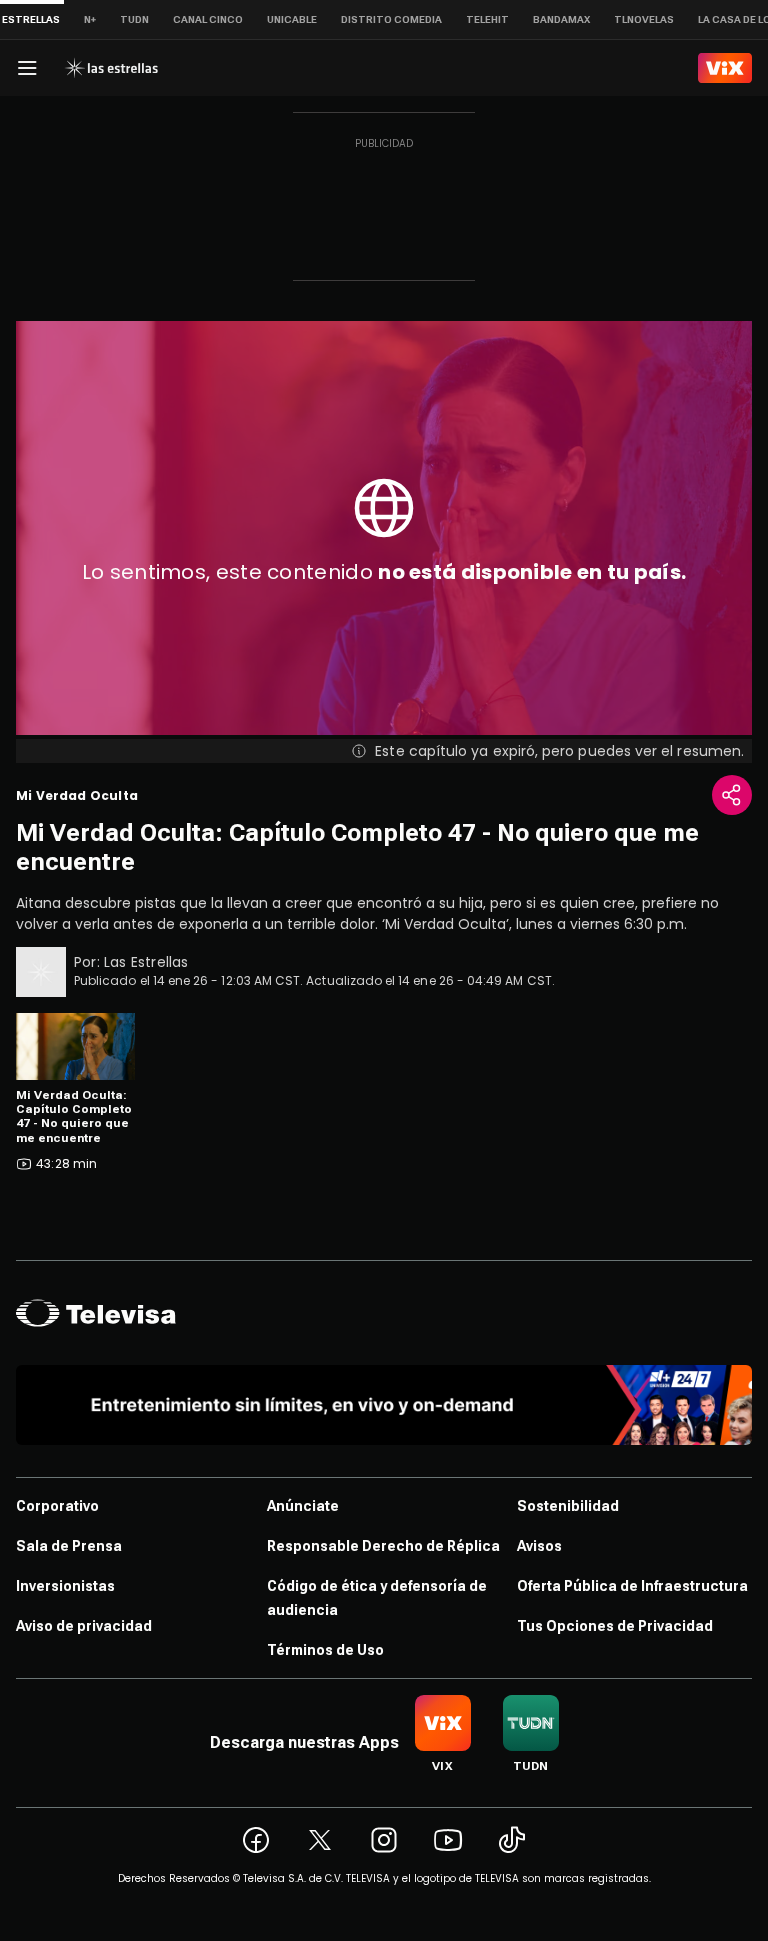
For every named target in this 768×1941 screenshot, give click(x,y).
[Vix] (725, 68)
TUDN (134, 19)
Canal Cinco (208, 19)
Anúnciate (303, 1506)
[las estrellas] (111, 68)
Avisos (539, 1546)
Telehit (487, 19)
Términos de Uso (325, 1650)
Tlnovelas (644, 19)
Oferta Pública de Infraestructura (632, 1586)
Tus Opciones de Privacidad (615, 1626)
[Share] (732, 795)
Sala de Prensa (69, 1546)
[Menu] (27, 68)
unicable (292, 19)
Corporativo (57, 1506)
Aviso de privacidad (84, 1626)
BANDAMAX (561, 19)
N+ (90, 19)
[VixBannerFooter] (384, 1405)
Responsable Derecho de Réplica (383, 1546)
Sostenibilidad (568, 1506)
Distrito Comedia (391, 19)
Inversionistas (65, 1586)
